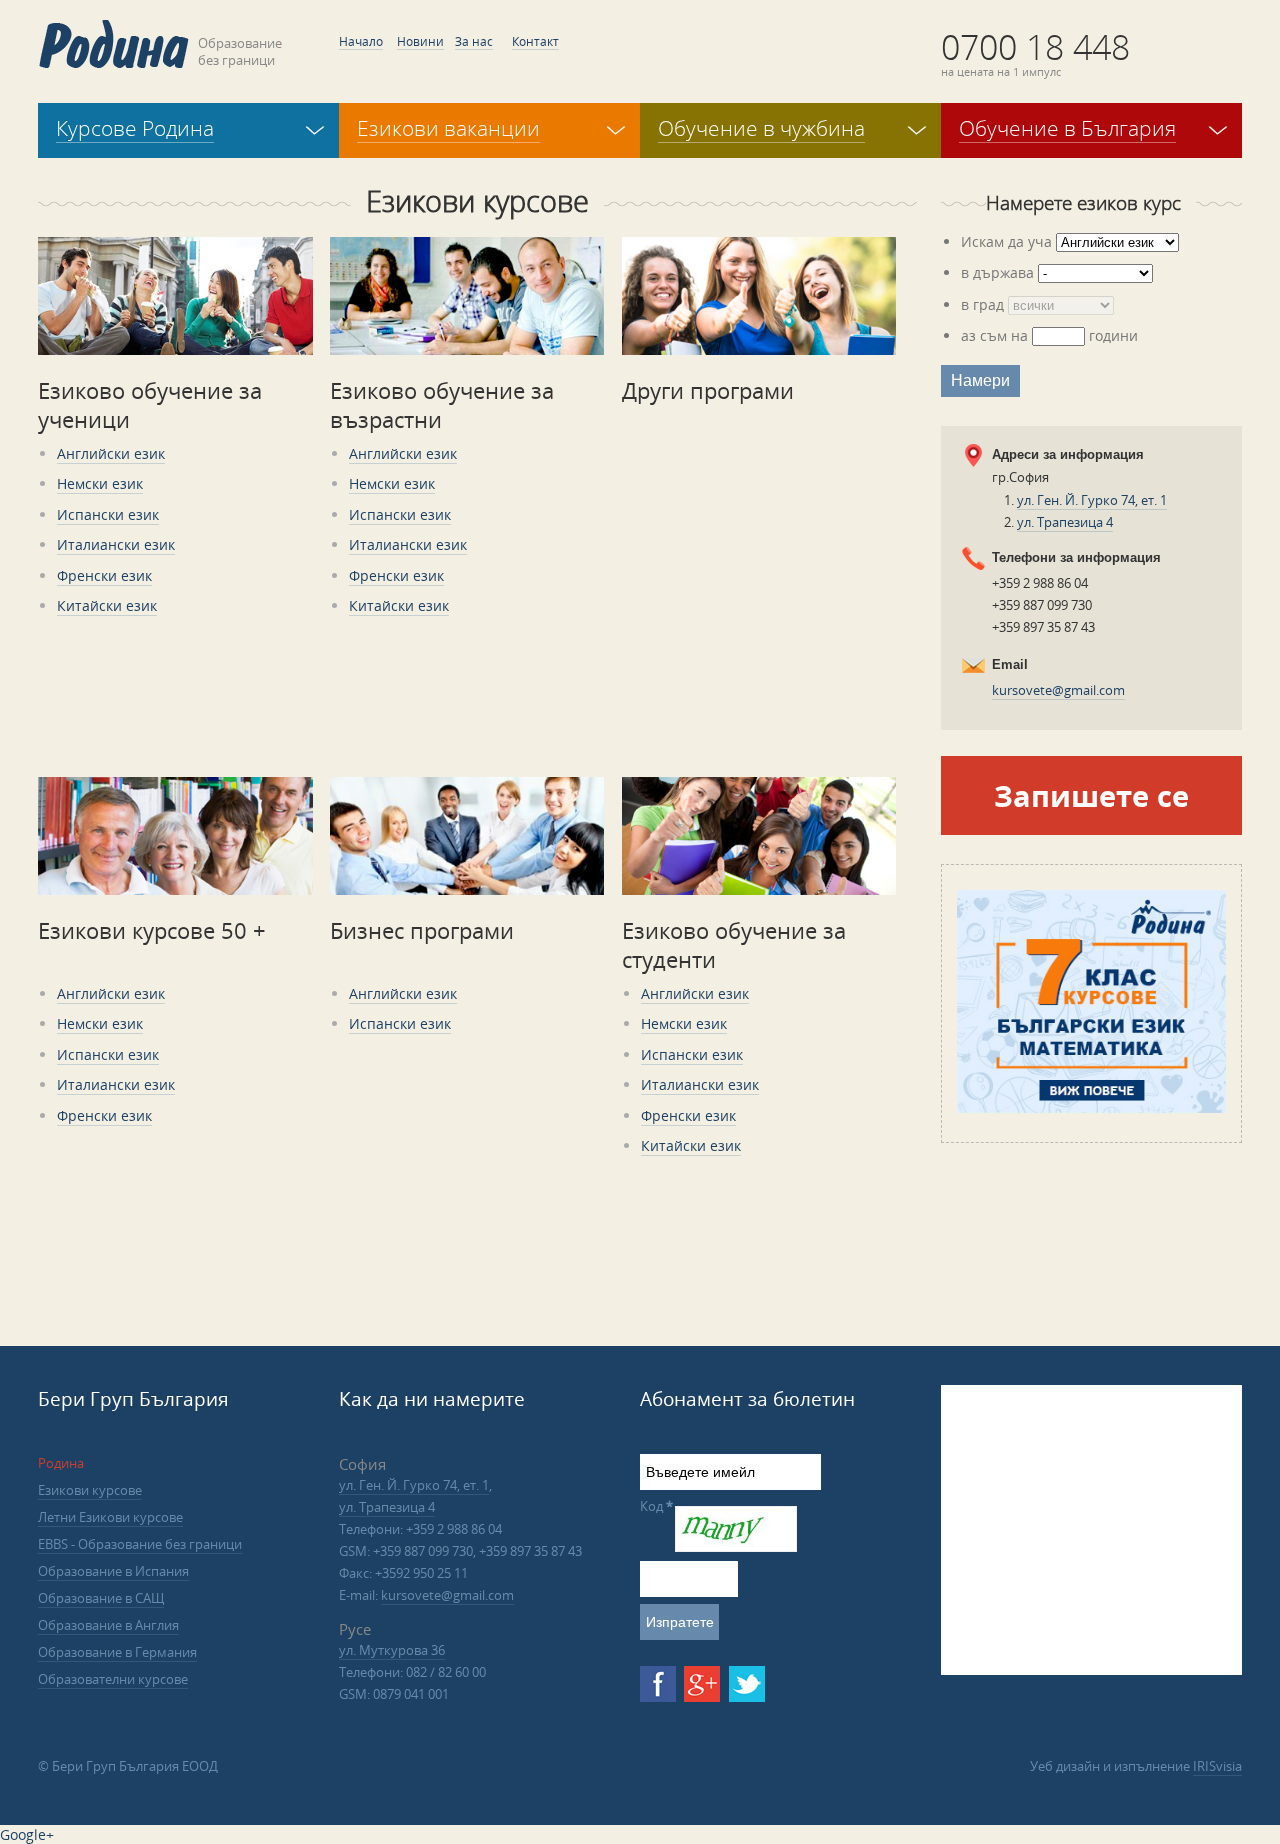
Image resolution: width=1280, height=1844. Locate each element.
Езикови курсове (90, 1490)
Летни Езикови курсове (110, 1517)
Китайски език (107, 605)
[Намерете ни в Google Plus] (702, 1684)
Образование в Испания (113, 1571)
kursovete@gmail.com (1058, 690)
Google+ (27, 1834)
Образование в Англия (108, 1625)
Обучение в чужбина (761, 128)
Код (656, 1506)
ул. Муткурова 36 (392, 1650)
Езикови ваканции (448, 128)
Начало (361, 41)
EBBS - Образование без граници (140, 1544)
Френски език (104, 575)
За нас (474, 41)
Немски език (100, 483)
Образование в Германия (117, 1652)
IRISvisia (1217, 1766)
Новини (420, 41)
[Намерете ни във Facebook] (658, 1684)
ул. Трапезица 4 (1065, 522)
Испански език (108, 514)
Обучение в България (1067, 128)
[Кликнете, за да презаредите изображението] (736, 1547)
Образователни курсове (113, 1679)
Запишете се (1091, 795)
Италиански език (116, 544)
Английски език (111, 453)
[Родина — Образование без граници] (113, 44)
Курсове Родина (135, 128)
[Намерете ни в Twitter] (747, 1684)
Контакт (535, 41)
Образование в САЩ (101, 1598)
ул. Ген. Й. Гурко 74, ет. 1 (1092, 500)
